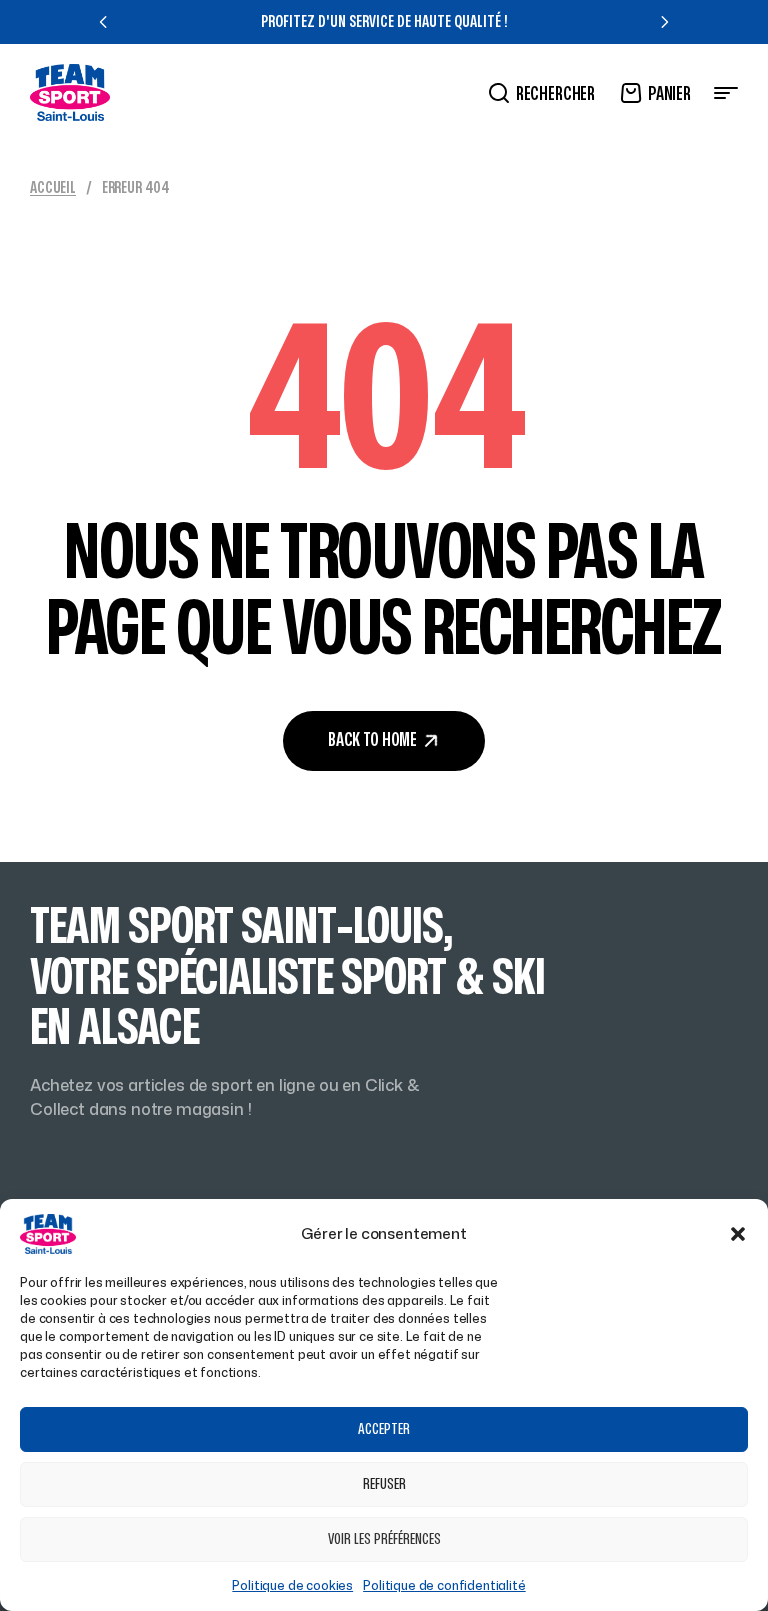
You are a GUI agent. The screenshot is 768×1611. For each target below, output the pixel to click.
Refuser (384, 1484)
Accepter (384, 1429)
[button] (738, 1234)
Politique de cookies (292, 1585)
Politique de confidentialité (444, 1585)
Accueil (53, 188)
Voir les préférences (384, 1539)
